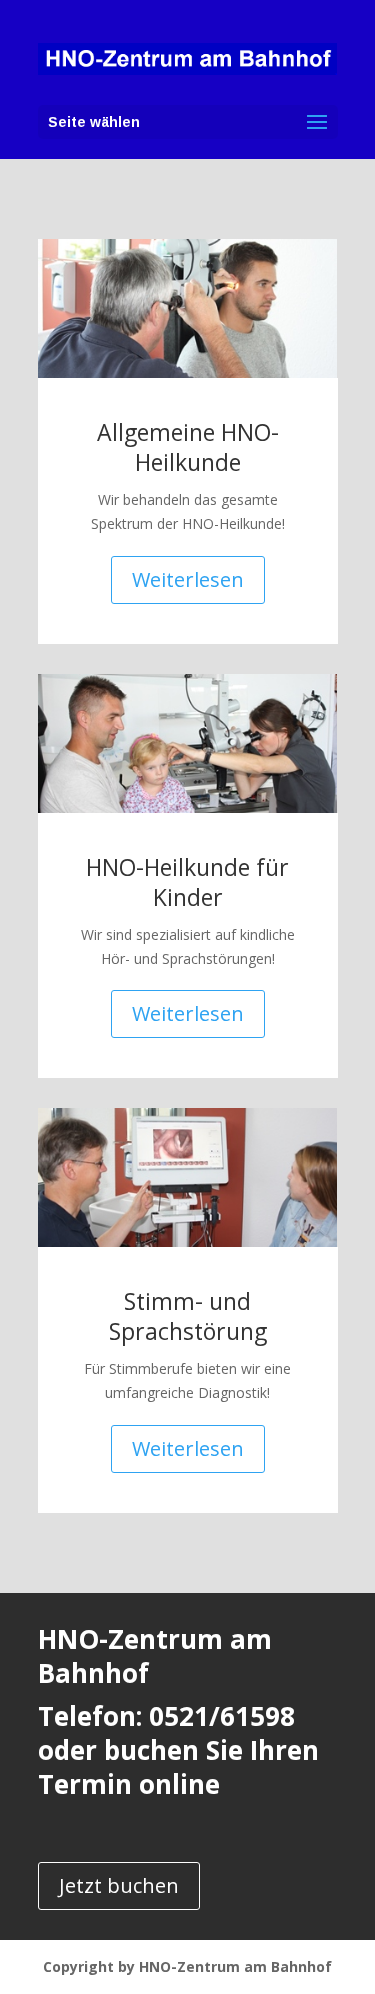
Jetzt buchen (119, 1885)
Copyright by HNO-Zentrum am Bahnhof (187, 1966)
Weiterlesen (188, 579)
